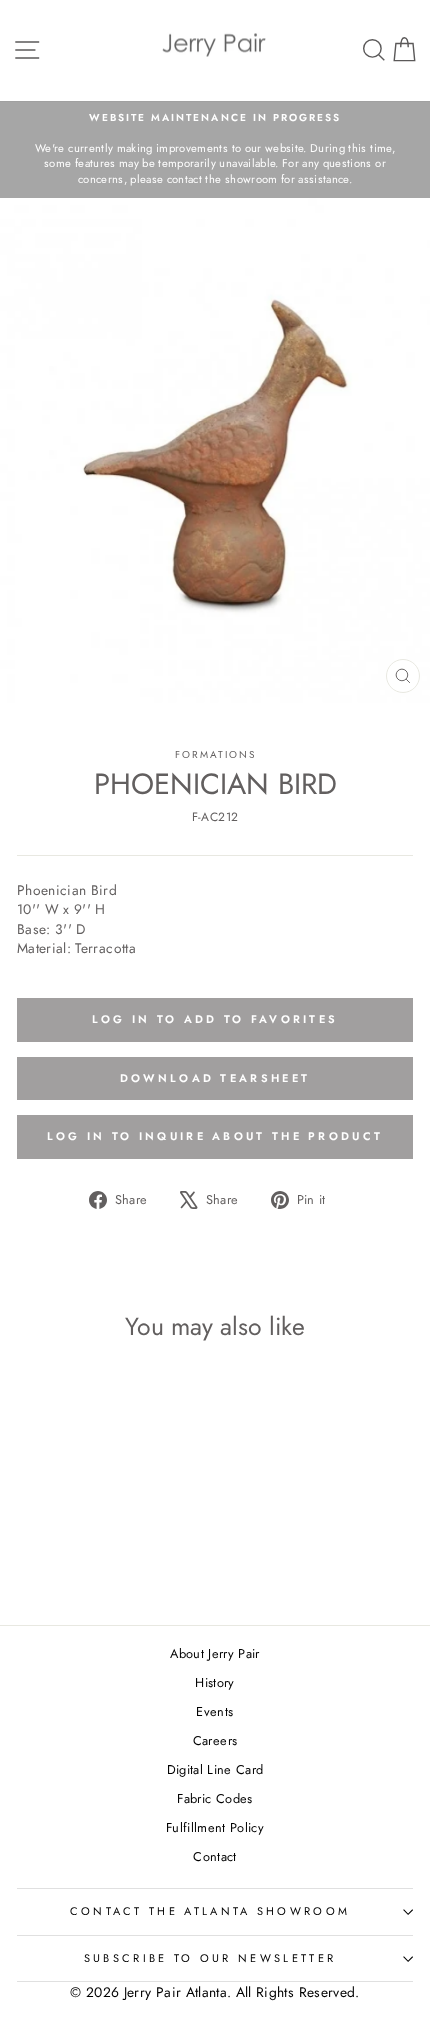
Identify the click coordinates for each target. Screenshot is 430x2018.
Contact (214, 1856)
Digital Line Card (215, 1769)
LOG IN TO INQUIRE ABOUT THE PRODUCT (215, 1136)
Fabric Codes (214, 1798)
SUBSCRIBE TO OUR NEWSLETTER (210, 1958)
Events (214, 1711)
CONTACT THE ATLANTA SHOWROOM (210, 1911)
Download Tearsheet (215, 1078)
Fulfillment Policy (215, 1827)
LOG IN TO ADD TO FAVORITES (215, 1019)
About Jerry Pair (215, 1653)
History (214, 1682)
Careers (215, 1740)
